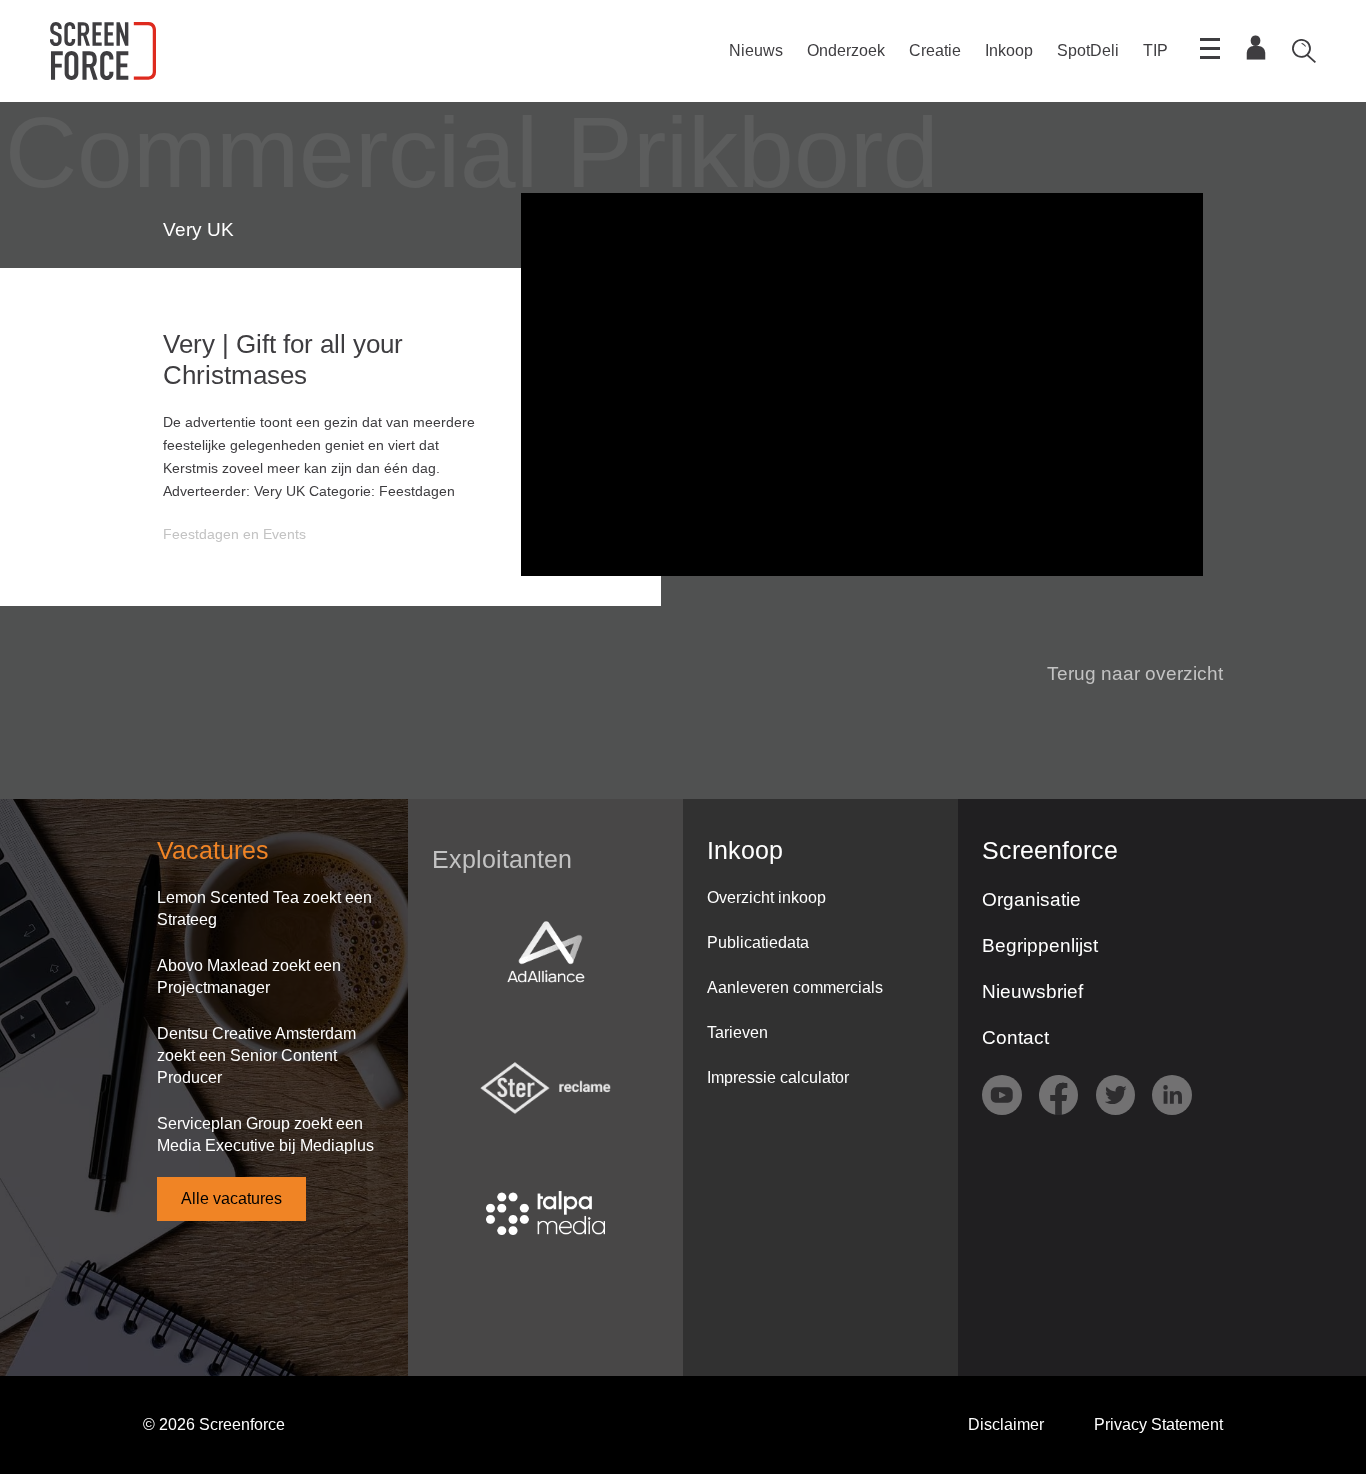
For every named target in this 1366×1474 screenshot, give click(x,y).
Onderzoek (846, 50)
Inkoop (1009, 50)
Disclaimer (1006, 1424)
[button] (1123, 674)
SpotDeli (1088, 50)
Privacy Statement (1158, 1424)
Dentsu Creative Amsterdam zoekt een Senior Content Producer (256, 1055)
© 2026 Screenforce (214, 1424)
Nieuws (756, 50)
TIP (1155, 50)
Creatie (935, 50)
